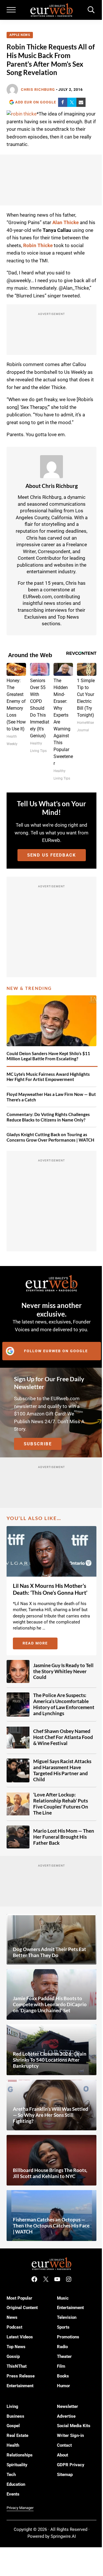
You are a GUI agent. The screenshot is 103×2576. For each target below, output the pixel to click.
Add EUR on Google (36, 102)
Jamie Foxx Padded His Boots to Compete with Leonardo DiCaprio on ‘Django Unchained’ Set (50, 2004)
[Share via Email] (81, 102)
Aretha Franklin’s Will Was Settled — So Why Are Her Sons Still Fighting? (50, 2115)
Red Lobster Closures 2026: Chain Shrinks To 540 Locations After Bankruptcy (50, 2060)
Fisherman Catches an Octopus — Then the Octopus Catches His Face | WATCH (51, 2226)
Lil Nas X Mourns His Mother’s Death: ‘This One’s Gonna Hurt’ (50, 1589)
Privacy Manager (20, 2508)
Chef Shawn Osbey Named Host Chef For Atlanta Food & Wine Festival (63, 1737)
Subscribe (38, 1444)
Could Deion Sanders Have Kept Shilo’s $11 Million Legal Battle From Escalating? (48, 1056)
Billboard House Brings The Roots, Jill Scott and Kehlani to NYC (50, 2173)
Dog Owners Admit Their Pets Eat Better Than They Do (49, 1952)
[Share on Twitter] (72, 102)
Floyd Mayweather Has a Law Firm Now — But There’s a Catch (51, 1097)
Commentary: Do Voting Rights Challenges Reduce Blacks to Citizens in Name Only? (48, 1117)
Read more (40, 1644)
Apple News (20, 35)
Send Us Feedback (52, 855)
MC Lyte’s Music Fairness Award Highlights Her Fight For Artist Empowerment (48, 1077)
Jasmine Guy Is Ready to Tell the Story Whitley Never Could (63, 1671)
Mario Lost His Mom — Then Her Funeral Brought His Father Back (64, 1837)
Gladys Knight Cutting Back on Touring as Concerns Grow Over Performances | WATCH (50, 1137)
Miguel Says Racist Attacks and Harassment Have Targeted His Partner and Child (62, 1770)
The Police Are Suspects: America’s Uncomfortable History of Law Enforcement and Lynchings (64, 1704)
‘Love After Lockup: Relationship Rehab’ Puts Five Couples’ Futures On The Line (61, 1804)
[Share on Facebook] (63, 102)
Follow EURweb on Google (56, 1351)
